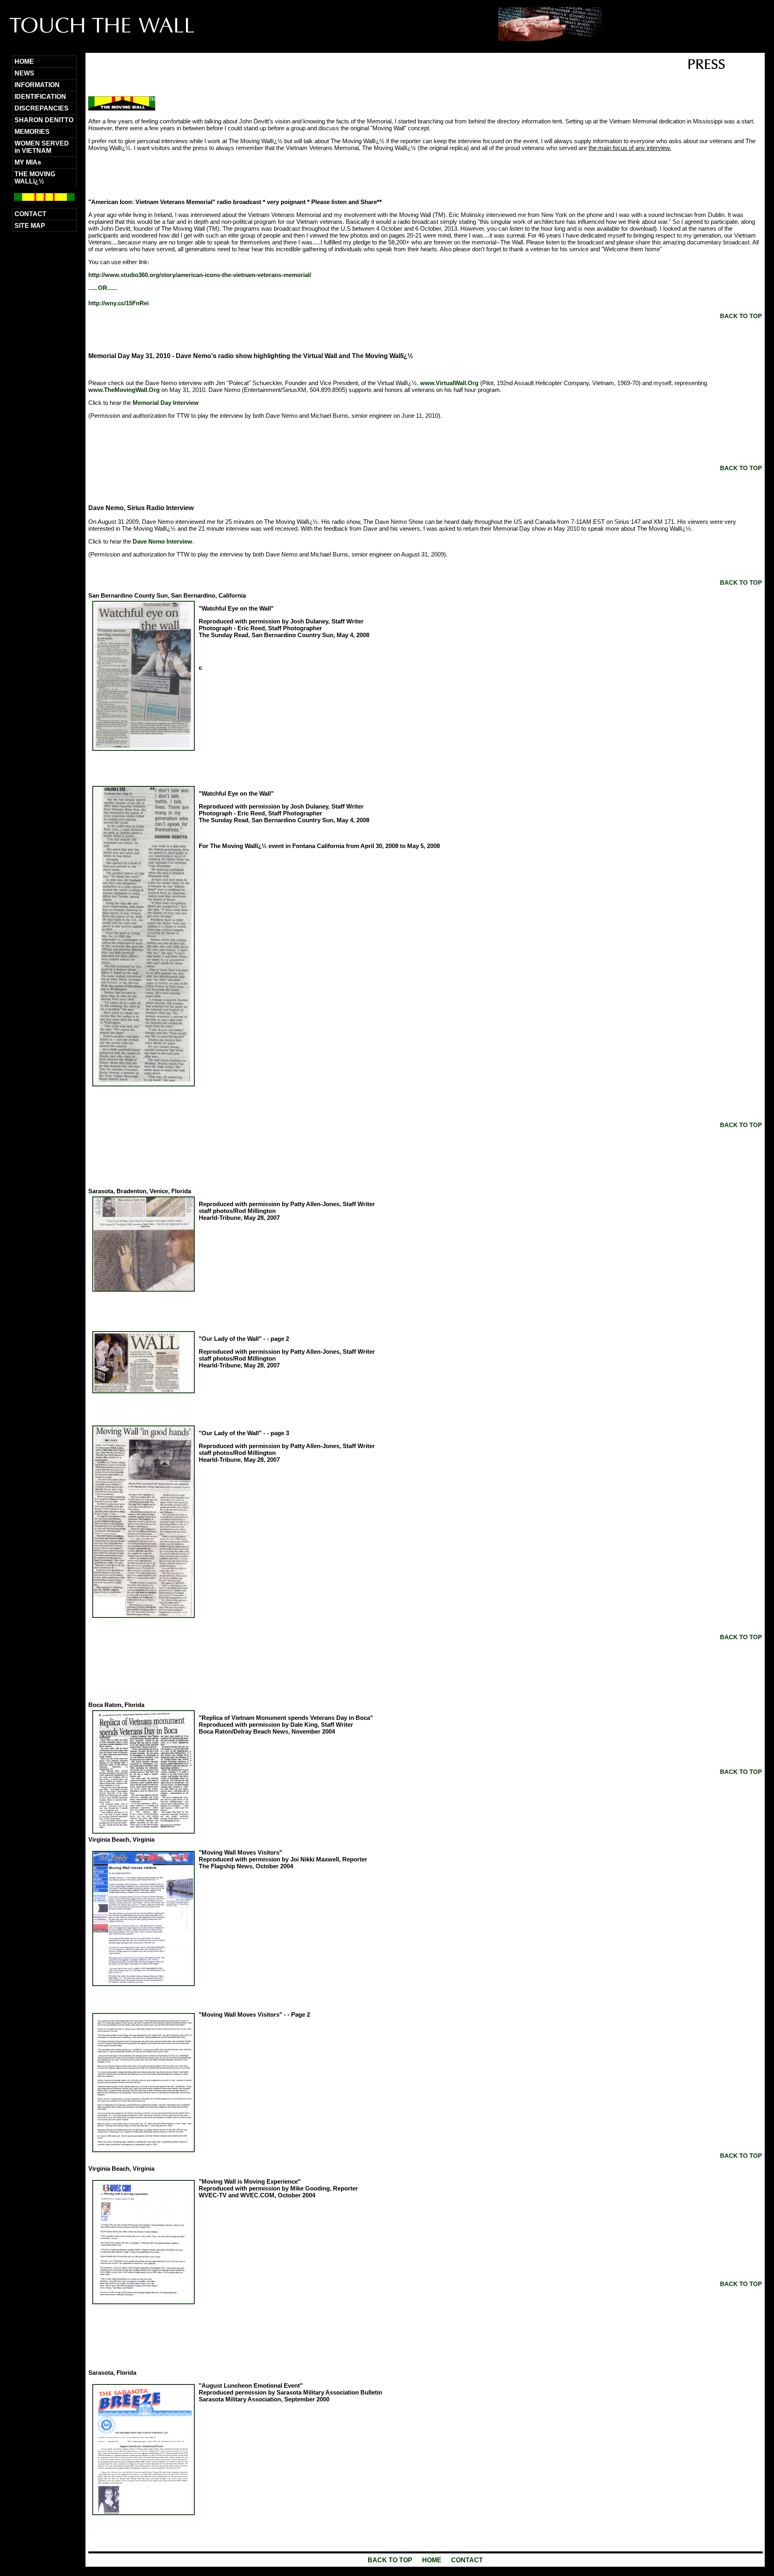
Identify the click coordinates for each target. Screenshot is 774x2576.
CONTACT (30, 214)
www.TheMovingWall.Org (124, 390)
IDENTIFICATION (40, 97)
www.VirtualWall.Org (449, 383)
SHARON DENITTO (44, 120)
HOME (24, 61)
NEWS (24, 73)
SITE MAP (30, 226)
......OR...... (103, 288)
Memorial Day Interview (166, 403)
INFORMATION (37, 85)
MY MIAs (28, 162)
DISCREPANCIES (42, 108)
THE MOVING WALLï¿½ (35, 178)
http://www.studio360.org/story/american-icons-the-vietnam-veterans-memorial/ (200, 275)
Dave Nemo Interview (162, 541)
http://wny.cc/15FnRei (119, 303)
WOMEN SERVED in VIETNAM (42, 147)
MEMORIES (32, 132)
